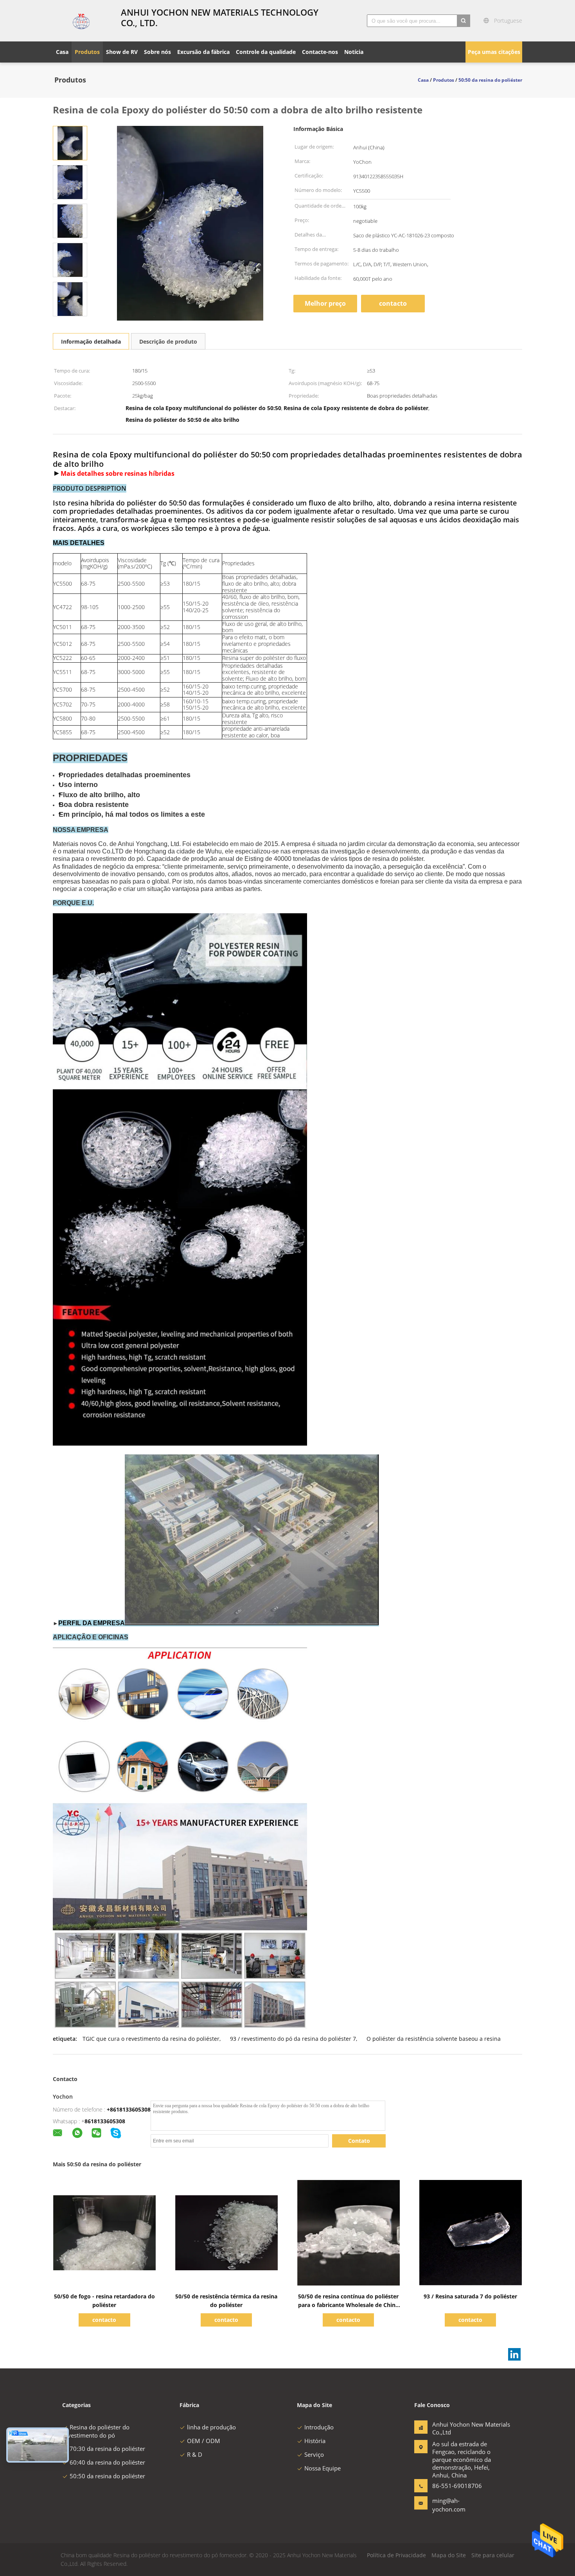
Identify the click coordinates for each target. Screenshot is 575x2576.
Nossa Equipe (323, 2468)
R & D (195, 2454)
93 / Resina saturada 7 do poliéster (470, 2296)
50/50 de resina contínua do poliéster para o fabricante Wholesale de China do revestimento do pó (348, 2305)
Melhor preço (325, 303)
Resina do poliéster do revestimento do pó (96, 2431)
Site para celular (493, 2555)
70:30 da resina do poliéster (107, 2449)
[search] (464, 21)
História (315, 2441)
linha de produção (211, 2427)
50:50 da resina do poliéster (107, 2476)
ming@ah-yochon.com (449, 2505)
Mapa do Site (449, 2555)
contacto (393, 303)
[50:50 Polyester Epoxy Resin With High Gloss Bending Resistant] (70, 143)
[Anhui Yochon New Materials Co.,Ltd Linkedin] (514, 2354)
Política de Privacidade (396, 2555)
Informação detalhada (91, 341)
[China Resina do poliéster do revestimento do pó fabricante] (82, 21)
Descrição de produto (168, 341)
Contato (359, 2141)
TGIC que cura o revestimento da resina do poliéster (151, 2039)
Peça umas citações (494, 52)
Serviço (314, 2454)
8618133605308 (105, 2121)
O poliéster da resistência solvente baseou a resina (434, 2039)
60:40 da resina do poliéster (107, 2462)
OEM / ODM (204, 2441)
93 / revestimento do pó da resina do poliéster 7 (293, 2039)
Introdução (319, 2427)
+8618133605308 (129, 2109)
